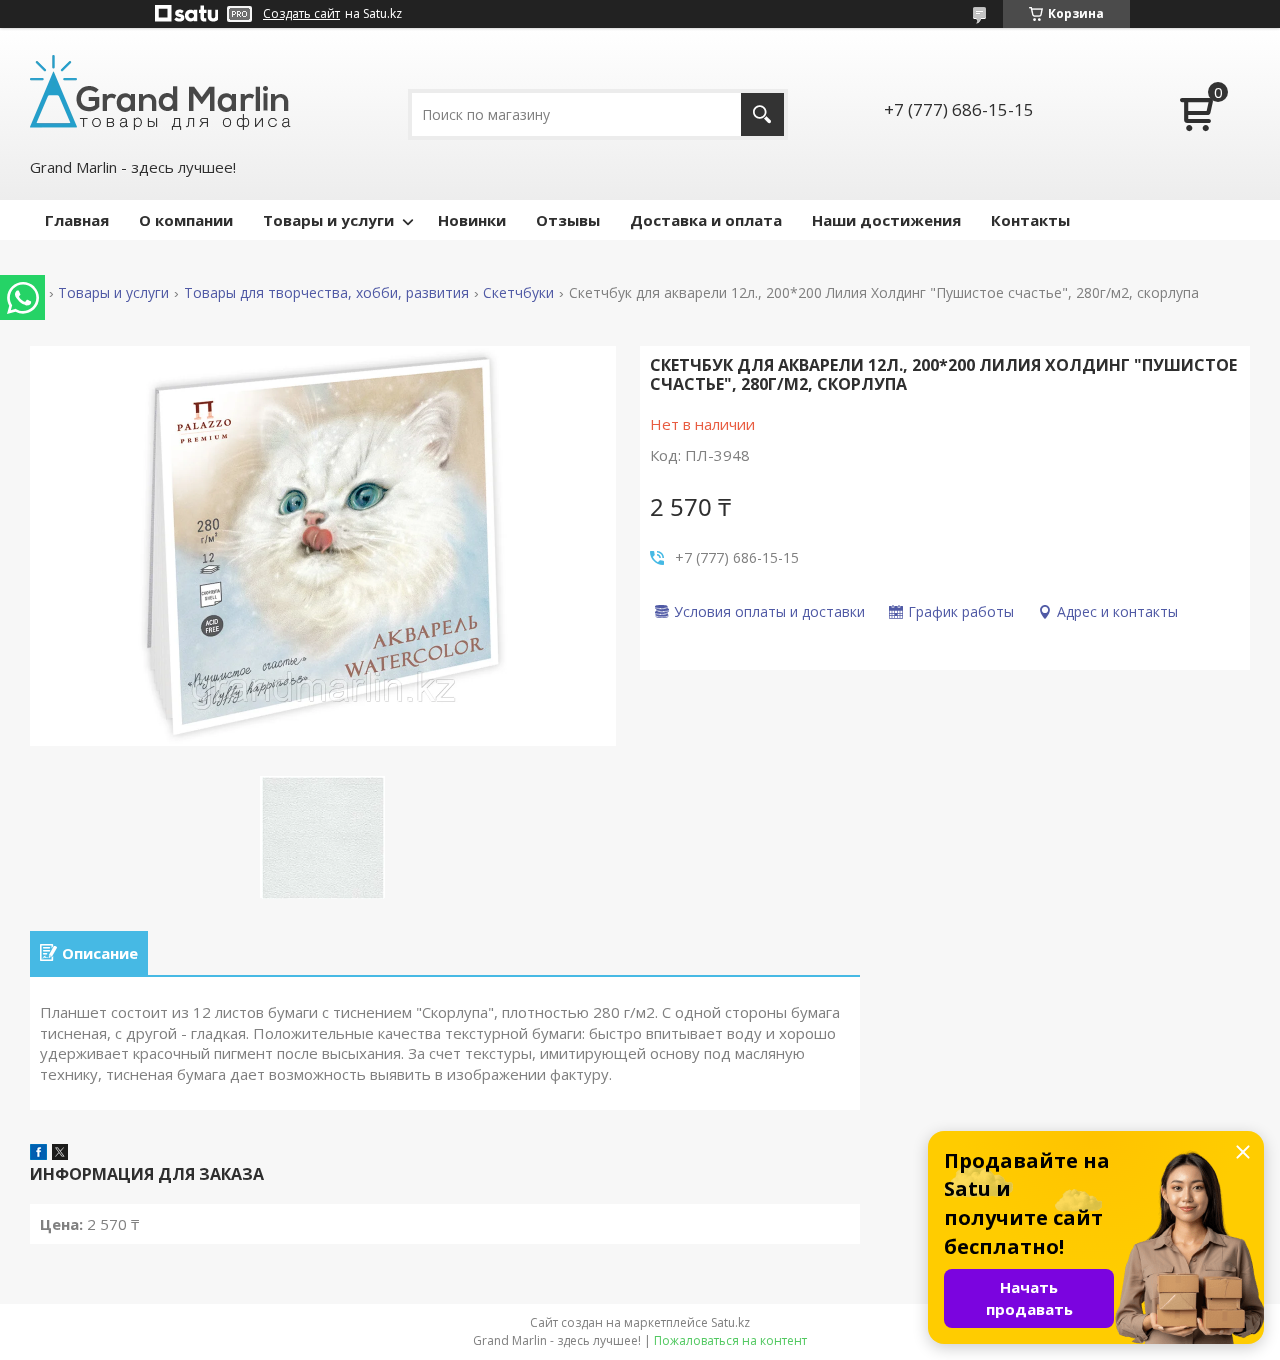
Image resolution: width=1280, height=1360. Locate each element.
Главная (77, 220)
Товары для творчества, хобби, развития (326, 293)
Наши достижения (886, 220)
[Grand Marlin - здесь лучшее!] (160, 91)
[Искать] (762, 114)
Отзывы (568, 220)
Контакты (1030, 220)
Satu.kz (730, 1322)
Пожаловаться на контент (730, 1340)
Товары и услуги (328, 220)
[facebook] (38, 1154)
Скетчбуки (518, 293)
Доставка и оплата (706, 220)
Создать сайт (301, 14)
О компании (186, 220)
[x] (60, 1154)
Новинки (472, 220)
